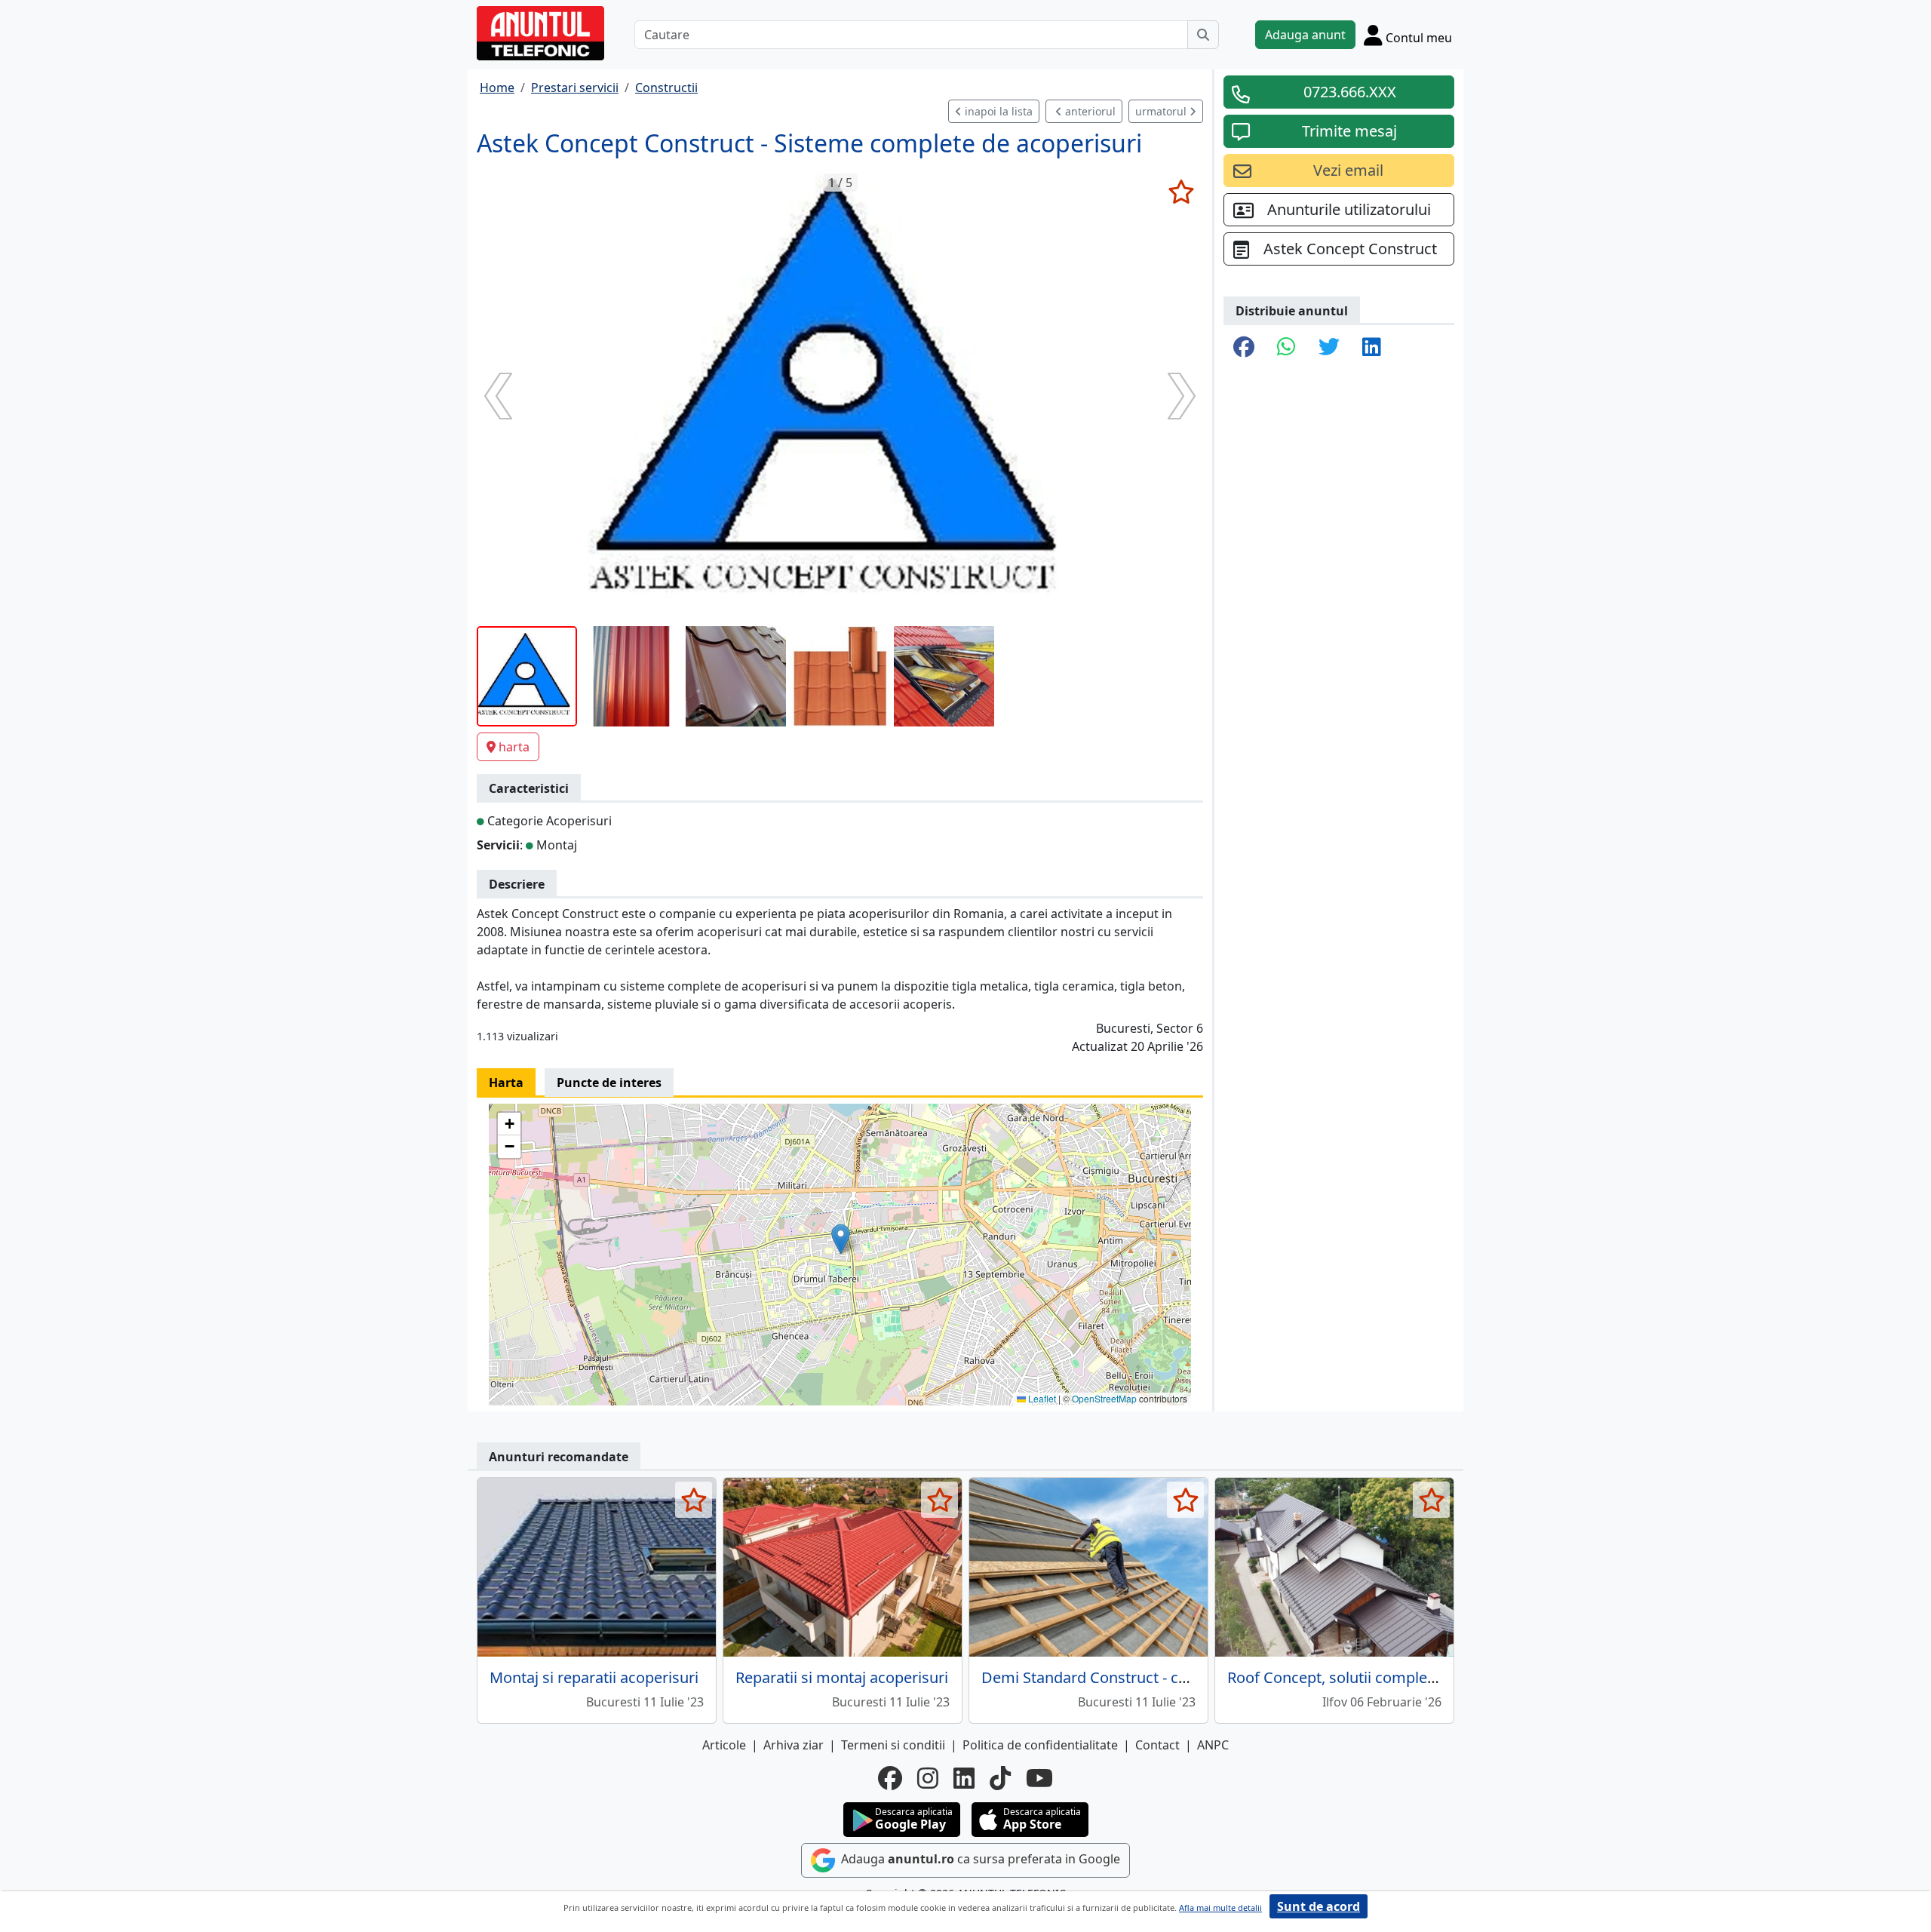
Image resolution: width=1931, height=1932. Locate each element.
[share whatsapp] (1286, 348)
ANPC (1213, 1745)
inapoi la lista (997, 111)
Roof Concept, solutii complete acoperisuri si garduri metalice (1442, 1677)
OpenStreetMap (1104, 1398)
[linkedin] (964, 1778)
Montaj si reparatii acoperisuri (594, 1677)
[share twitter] (1329, 348)
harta (514, 747)
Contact (1157, 1745)
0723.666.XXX (1350, 92)
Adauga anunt (1305, 35)
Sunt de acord (1319, 1906)
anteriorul (1089, 111)
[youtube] (1039, 1778)
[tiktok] (1000, 1778)
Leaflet (1041, 1398)
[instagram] (928, 1778)
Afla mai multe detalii (1220, 1907)
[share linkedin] (1372, 348)
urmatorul (1162, 111)
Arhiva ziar (794, 1745)
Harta (506, 1083)
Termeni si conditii (893, 1745)
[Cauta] (1203, 35)
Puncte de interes (609, 1083)
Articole (724, 1745)
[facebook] (890, 1778)
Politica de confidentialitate (1040, 1745)
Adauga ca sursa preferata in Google (979, 1859)
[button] (841, 1239)
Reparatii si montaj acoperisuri (842, 1677)
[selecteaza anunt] (1181, 192)
